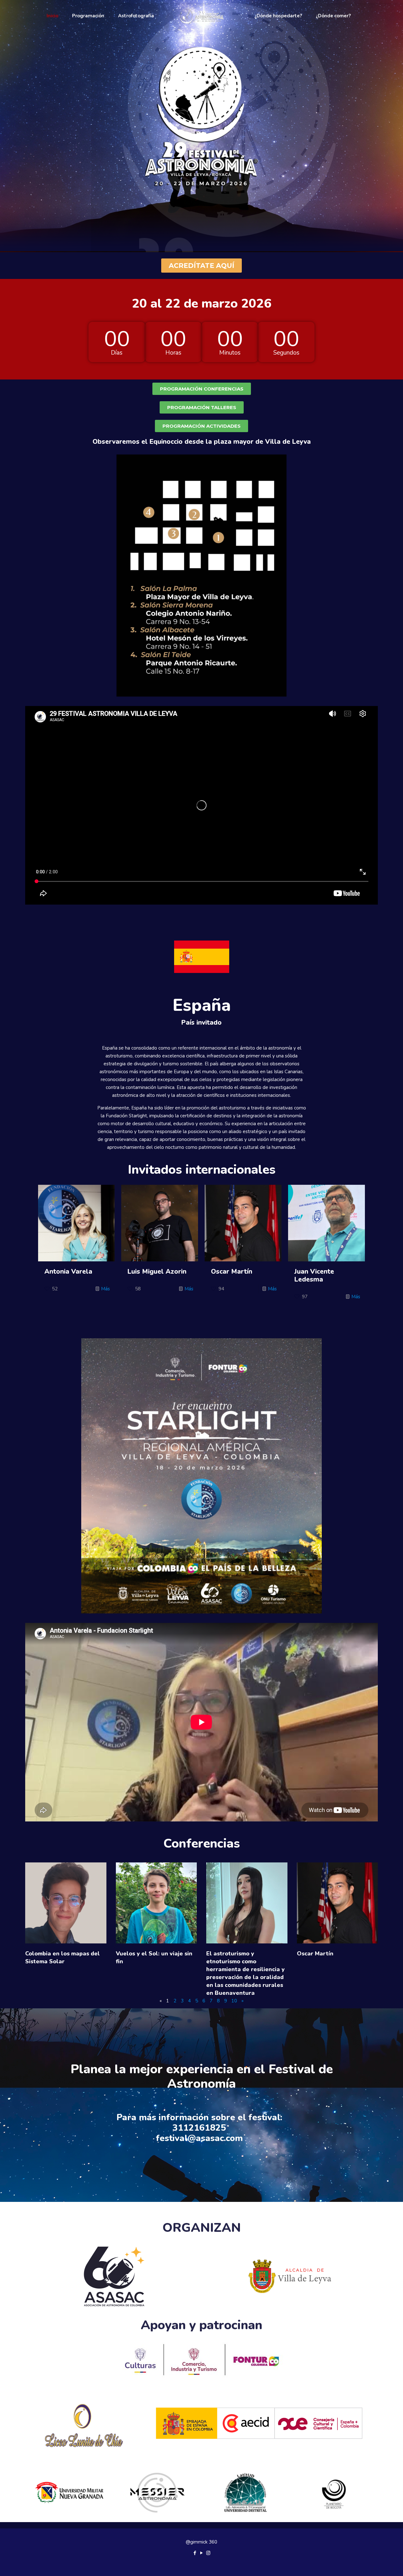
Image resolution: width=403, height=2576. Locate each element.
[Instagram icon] (208, 2553)
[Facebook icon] (195, 2553)
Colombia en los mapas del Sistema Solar (62, 1957)
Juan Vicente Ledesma (314, 1275)
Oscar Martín (232, 1271)
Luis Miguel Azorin (157, 1271)
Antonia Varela (68, 1271)
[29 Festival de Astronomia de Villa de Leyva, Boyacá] (202, 16)
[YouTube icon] (202, 2553)
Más (105, 1289)
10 (234, 2001)
